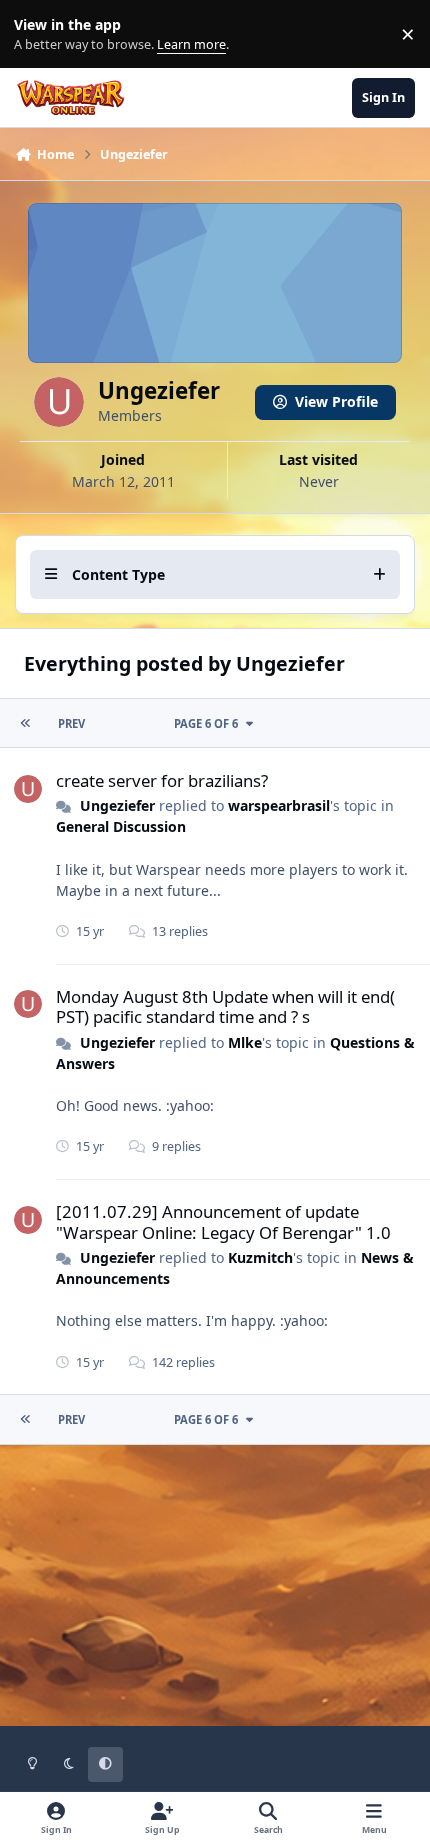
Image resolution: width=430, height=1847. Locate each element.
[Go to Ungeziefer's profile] (28, 789)
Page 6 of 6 (206, 723)
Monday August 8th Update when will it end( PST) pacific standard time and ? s (225, 1006)
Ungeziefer (117, 805)
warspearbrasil (279, 805)
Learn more (38, 34)
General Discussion (121, 826)
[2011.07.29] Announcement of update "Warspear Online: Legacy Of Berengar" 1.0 (223, 1221)
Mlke (245, 1042)
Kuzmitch (260, 1257)
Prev (71, 723)
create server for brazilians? (162, 780)
